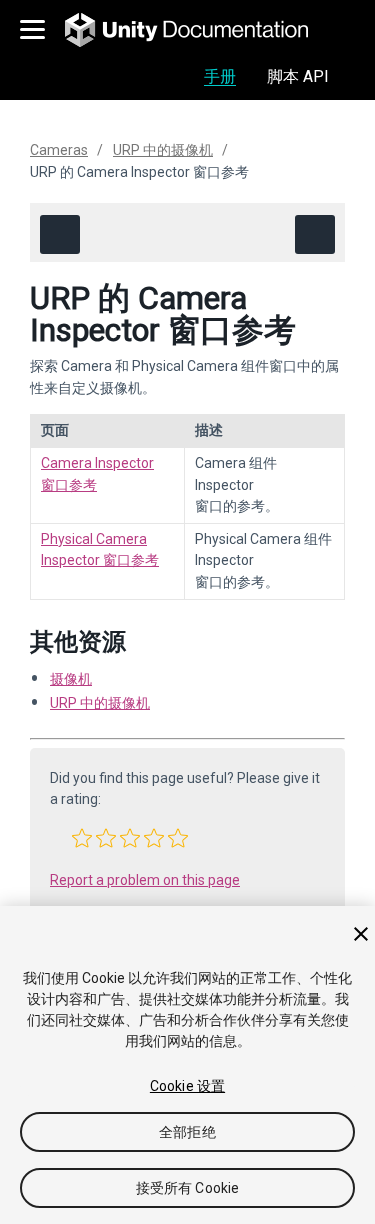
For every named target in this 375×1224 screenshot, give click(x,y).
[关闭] (361, 934)
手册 (220, 76)
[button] (82, 838)
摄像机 (71, 679)
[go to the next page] (315, 234)
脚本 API (298, 76)
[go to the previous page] (60, 234)
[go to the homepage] (200, 30)
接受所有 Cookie (188, 1188)
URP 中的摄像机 (163, 150)
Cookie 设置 (187, 1086)
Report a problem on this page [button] (145, 880)
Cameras (59, 150)
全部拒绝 (187, 1132)
